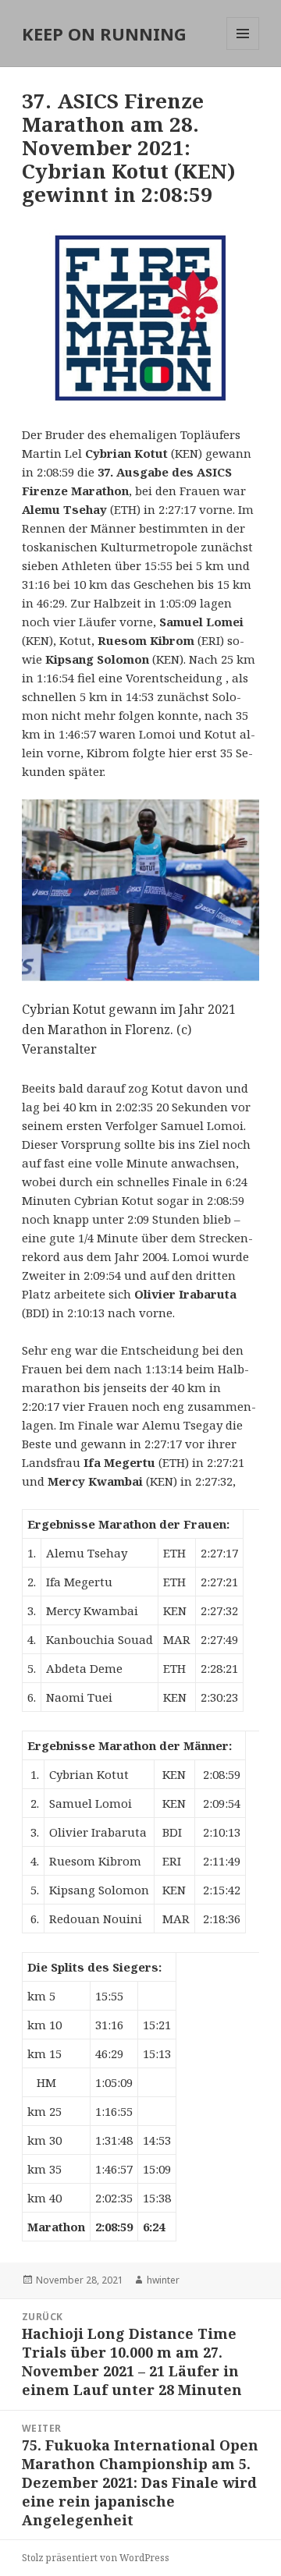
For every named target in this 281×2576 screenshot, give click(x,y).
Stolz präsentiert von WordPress (96, 2558)
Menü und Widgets (243, 50)
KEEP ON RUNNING (104, 34)
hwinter (163, 2280)
